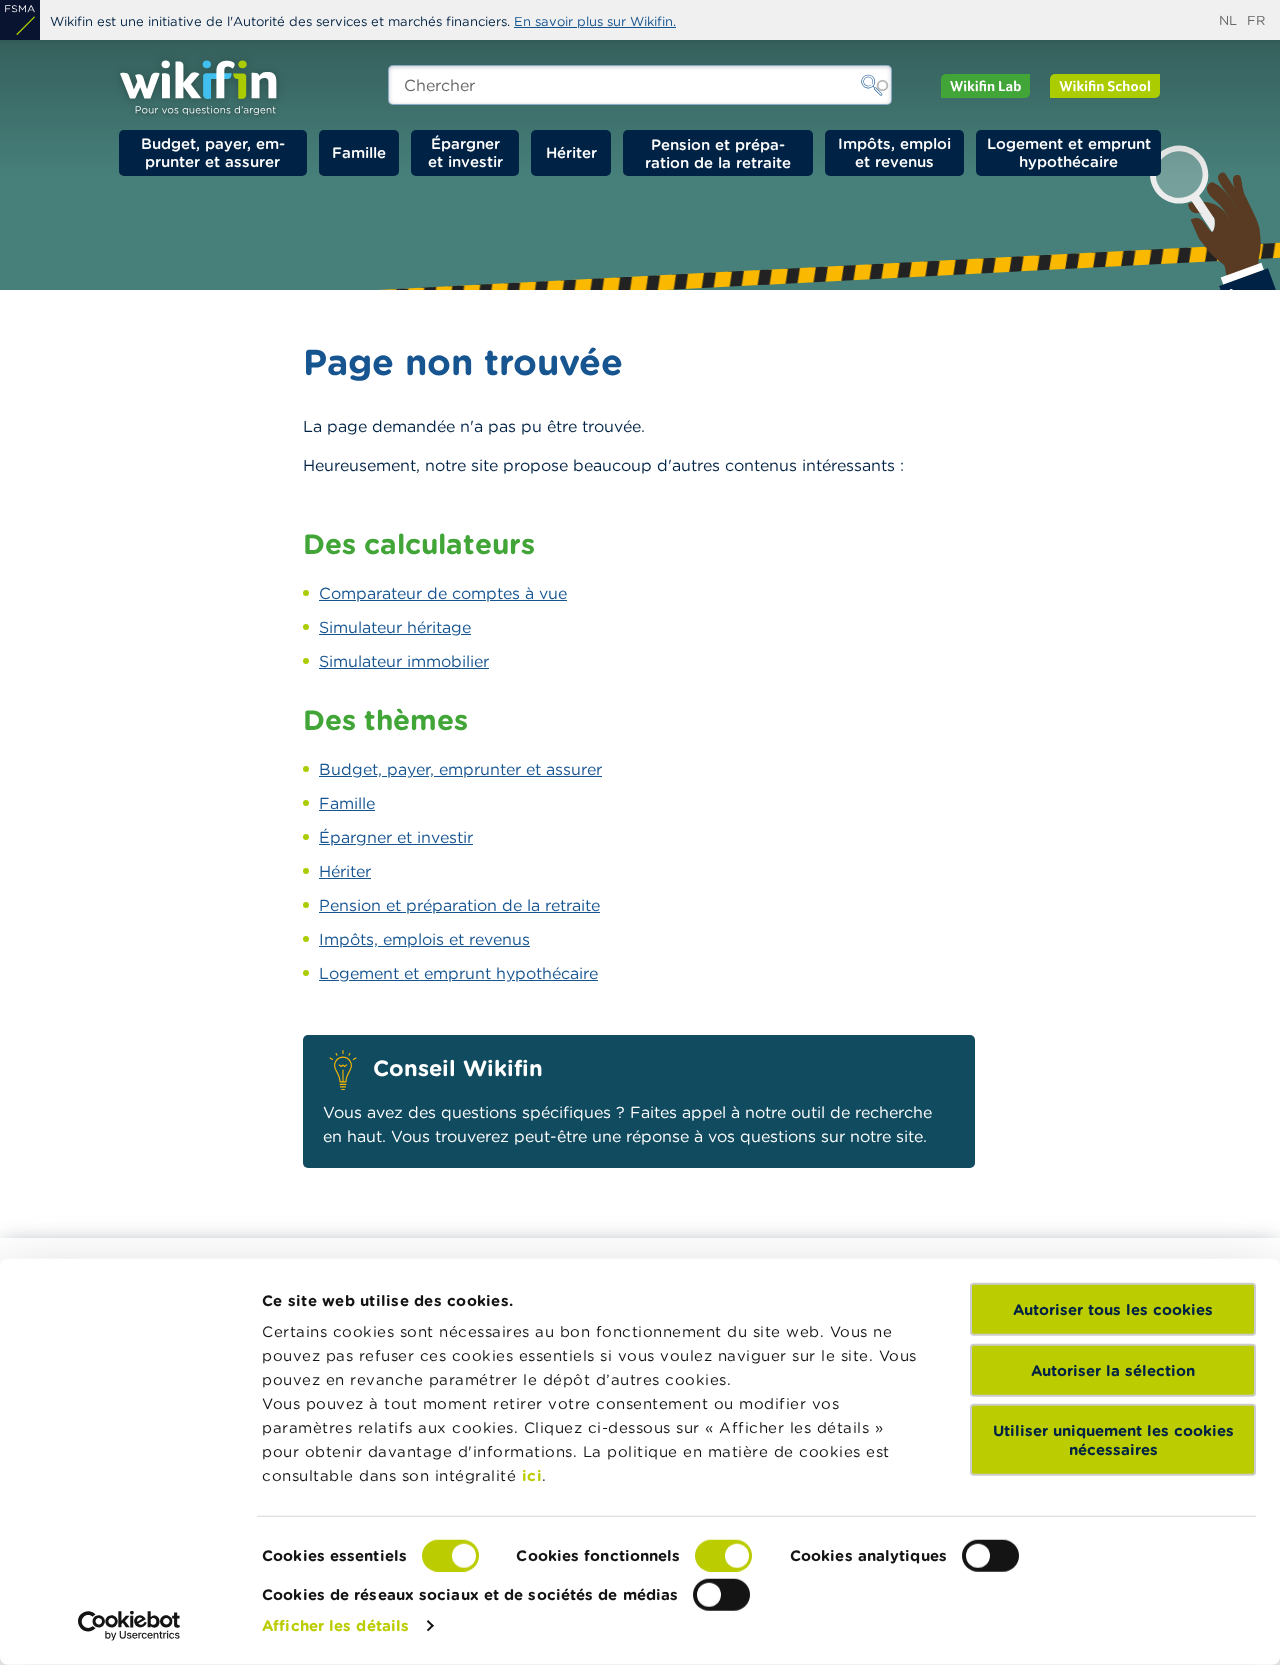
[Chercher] (872, 85)
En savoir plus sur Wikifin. (595, 21)
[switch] (723, 1556)
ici (532, 1475)
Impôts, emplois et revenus (424, 939)
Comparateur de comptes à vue (443, 593)
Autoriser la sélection (1113, 1369)
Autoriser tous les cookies (1113, 1309)
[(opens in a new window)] (20, 20)
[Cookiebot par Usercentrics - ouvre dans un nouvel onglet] (129, 1626)
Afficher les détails (335, 1625)
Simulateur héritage (395, 627)
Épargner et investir (465, 152)
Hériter (571, 152)
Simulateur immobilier (404, 661)
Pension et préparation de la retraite (718, 153)
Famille (359, 152)
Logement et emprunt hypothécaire (1069, 152)
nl (1228, 20)
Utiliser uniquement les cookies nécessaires (1113, 1440)
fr (1256, 20)
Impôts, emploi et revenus (894, 152)
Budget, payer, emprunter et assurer (213, 152)
